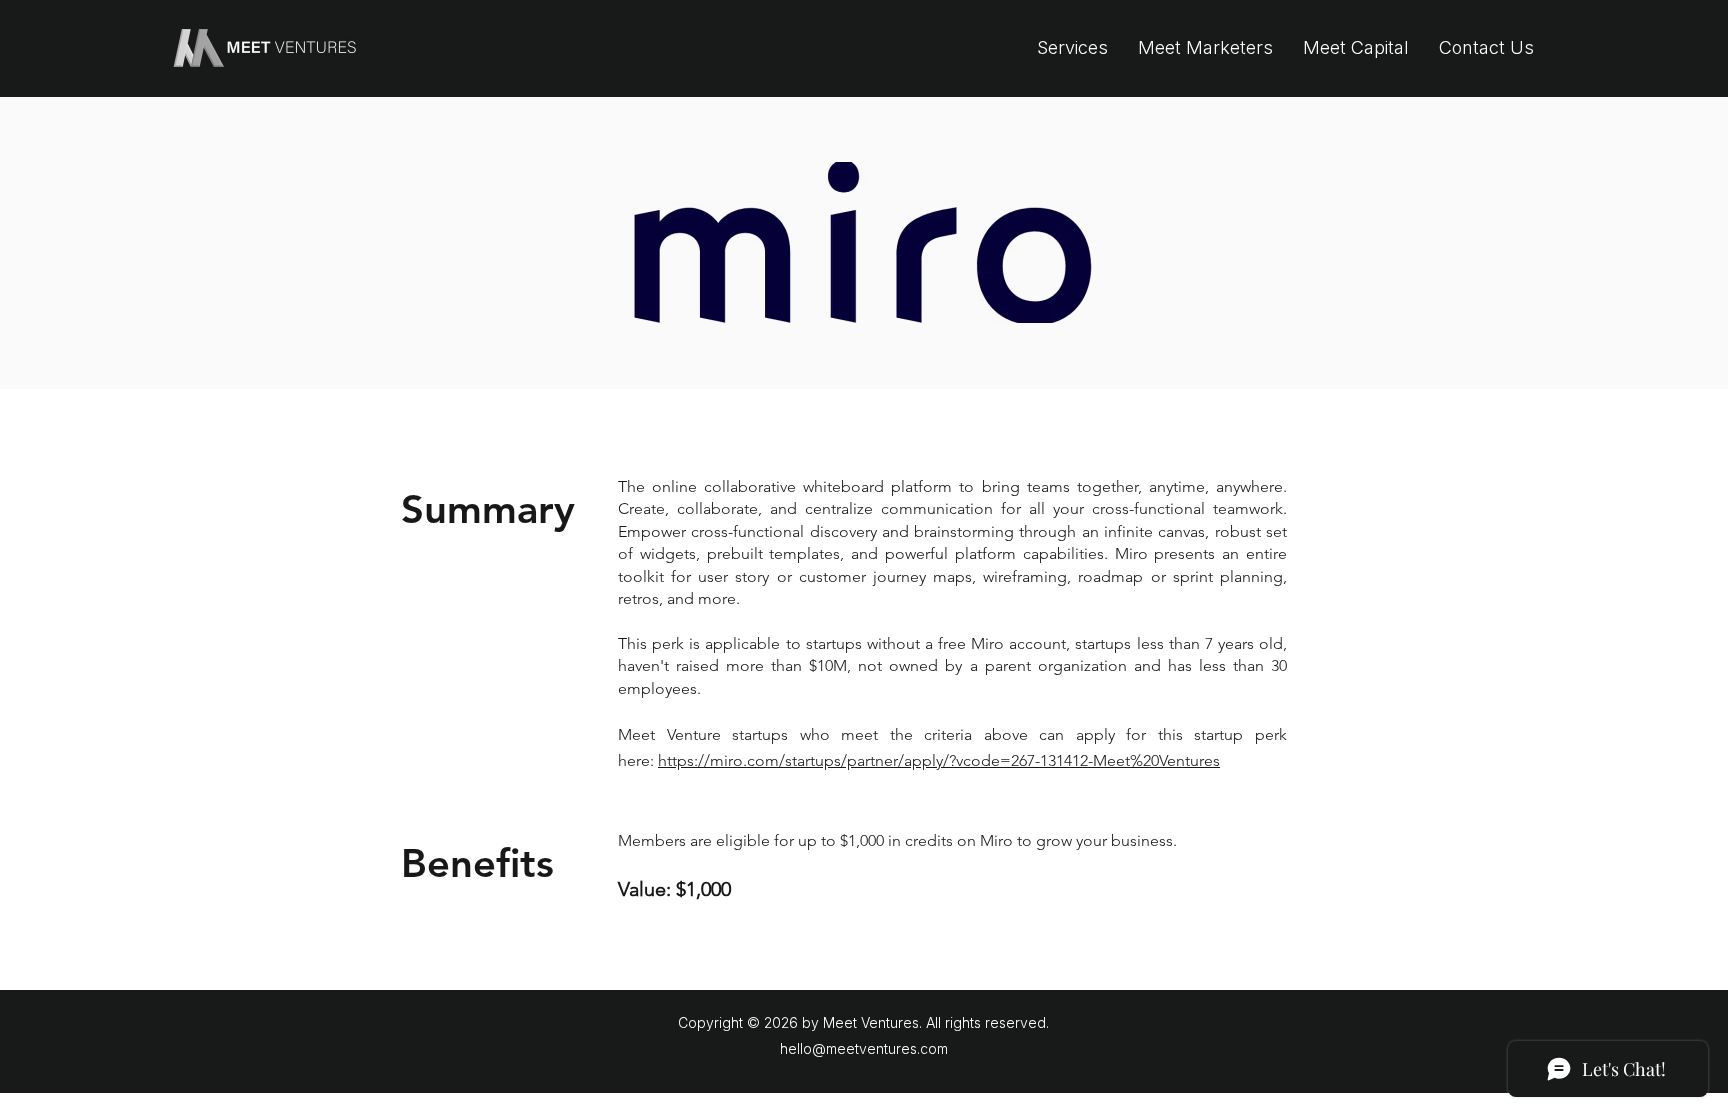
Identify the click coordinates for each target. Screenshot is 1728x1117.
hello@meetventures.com (864, 1048)
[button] (1072, 48)
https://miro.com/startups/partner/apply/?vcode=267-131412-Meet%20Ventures (939, 760)
